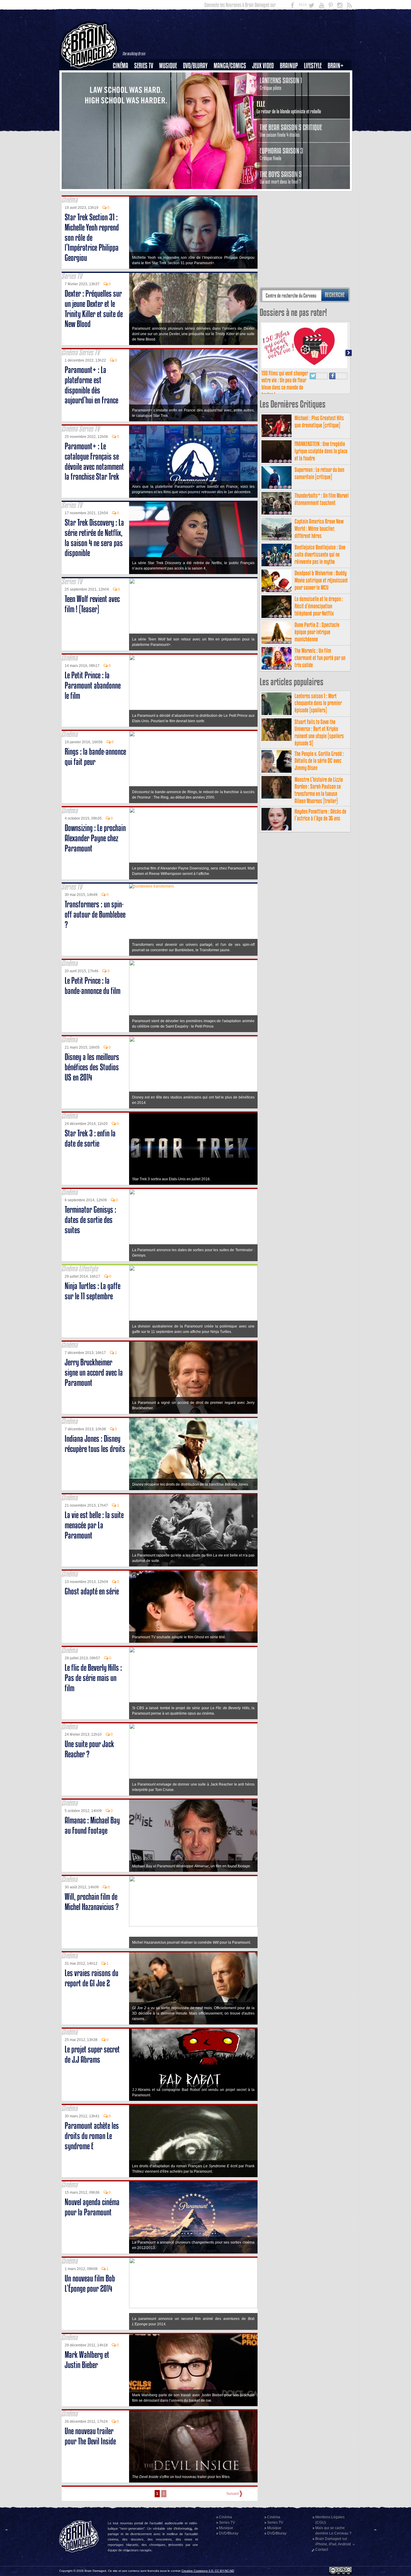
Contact (322, 2550)
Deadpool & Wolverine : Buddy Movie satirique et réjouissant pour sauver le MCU (321, 580)
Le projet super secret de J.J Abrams (92, 2054)
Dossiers (123, 86)
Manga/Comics (230, 66)
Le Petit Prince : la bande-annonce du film (93, 986)
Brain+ (336, 66)
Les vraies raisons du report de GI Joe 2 (91, 1978)
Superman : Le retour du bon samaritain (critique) (319, 473)
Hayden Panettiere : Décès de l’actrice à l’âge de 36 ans (320, 815)
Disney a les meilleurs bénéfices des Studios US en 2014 (92, 1067)
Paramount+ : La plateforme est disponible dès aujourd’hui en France (91, 385)
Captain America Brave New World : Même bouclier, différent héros (319, 529)
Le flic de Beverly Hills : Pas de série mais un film (93, 1678)
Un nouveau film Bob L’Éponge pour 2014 (90, 2283)
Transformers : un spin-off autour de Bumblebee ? (95, 914)
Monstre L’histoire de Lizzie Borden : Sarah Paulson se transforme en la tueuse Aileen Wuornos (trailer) (319, 790)
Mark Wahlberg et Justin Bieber (87, 2360)
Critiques (123, 76)
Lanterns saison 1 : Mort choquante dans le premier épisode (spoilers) (318, 703)
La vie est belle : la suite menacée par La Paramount (94, 1525)
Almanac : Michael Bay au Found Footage (92, 1825)
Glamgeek (315, 86)
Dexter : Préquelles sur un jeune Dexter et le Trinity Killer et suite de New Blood (94, 309)
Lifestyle (313, 66)
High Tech (315, 96)
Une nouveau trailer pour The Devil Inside (90, 2436)
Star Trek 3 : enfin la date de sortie (90, 1138)
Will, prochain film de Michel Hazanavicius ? (92, 1902)
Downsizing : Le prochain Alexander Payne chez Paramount (95, 838)
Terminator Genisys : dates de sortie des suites (90, 1220)
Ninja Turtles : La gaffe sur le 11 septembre (93, 1291)
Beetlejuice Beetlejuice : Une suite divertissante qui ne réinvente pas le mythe (320, 554)
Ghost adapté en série (92, 1591)
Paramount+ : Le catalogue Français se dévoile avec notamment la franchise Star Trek (94, 461)
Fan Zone (338, 76)
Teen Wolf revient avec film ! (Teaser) (92, 604)
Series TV (144, 66)
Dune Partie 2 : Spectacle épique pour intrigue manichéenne (317, 632)
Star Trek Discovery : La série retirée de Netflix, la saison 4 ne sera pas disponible (94, 538)
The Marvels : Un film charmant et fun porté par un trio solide (320, 658)
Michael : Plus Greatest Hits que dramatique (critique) (319, 422)
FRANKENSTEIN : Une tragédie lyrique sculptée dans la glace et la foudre (321, 451)
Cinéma (121, 66)
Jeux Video (263, 66)
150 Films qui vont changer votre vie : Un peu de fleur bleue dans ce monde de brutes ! (285, 384)
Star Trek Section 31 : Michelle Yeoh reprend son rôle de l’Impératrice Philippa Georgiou (92, 237)
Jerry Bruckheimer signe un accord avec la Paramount (94, 1372)
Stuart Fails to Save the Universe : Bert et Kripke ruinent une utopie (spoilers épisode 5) (319, 732)
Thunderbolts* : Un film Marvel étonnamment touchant (322, 499)
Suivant (232, 2494)
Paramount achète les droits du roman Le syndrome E (92, 2136)
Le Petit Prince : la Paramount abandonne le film (93, 685)
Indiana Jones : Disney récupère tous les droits (95, 1444)
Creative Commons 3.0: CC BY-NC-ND (208, 2571)
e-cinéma (123, 96)
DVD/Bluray (195, 66)
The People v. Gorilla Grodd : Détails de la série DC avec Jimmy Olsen (319, 761)
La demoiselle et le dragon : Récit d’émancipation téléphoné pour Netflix (319, 606)
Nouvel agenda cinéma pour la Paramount (92, 2207)
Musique (168, 66)
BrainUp (289, 66)
